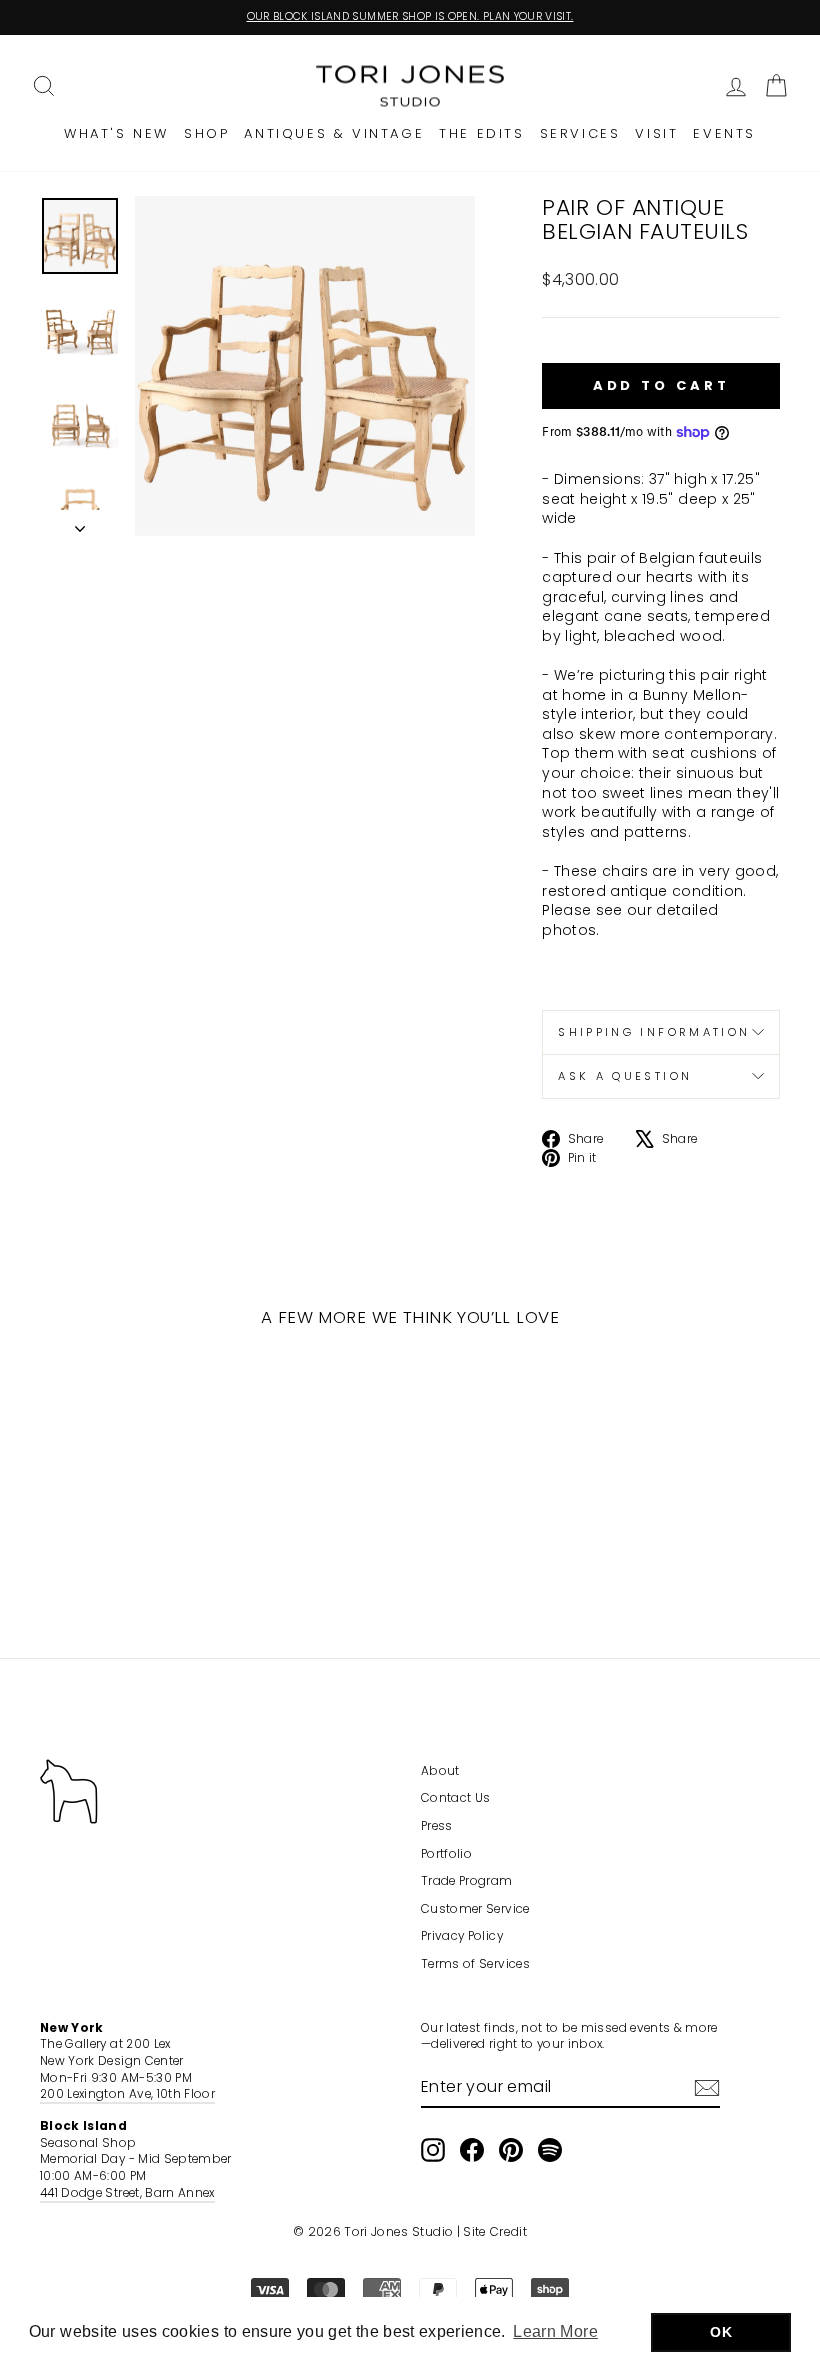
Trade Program (467, 1881)
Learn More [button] (555, 2331)
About (440, 1771)
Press (437, 1826)
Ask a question (625, 1076)
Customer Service (475, 1909)
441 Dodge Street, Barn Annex (127, 2193)
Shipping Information (654, 1032)
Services (580, 133)
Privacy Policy (462, 1936)
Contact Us (456, 1798)
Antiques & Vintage (334, 133)
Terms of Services (475, 1964)
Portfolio (446, 1854)
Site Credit (495, 2231)
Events (724, 133)
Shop (206, 133)
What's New (116, 133)
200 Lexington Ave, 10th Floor (127, 2094)
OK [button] (721, 2332)
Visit (656, 133)
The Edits (481, 133)
